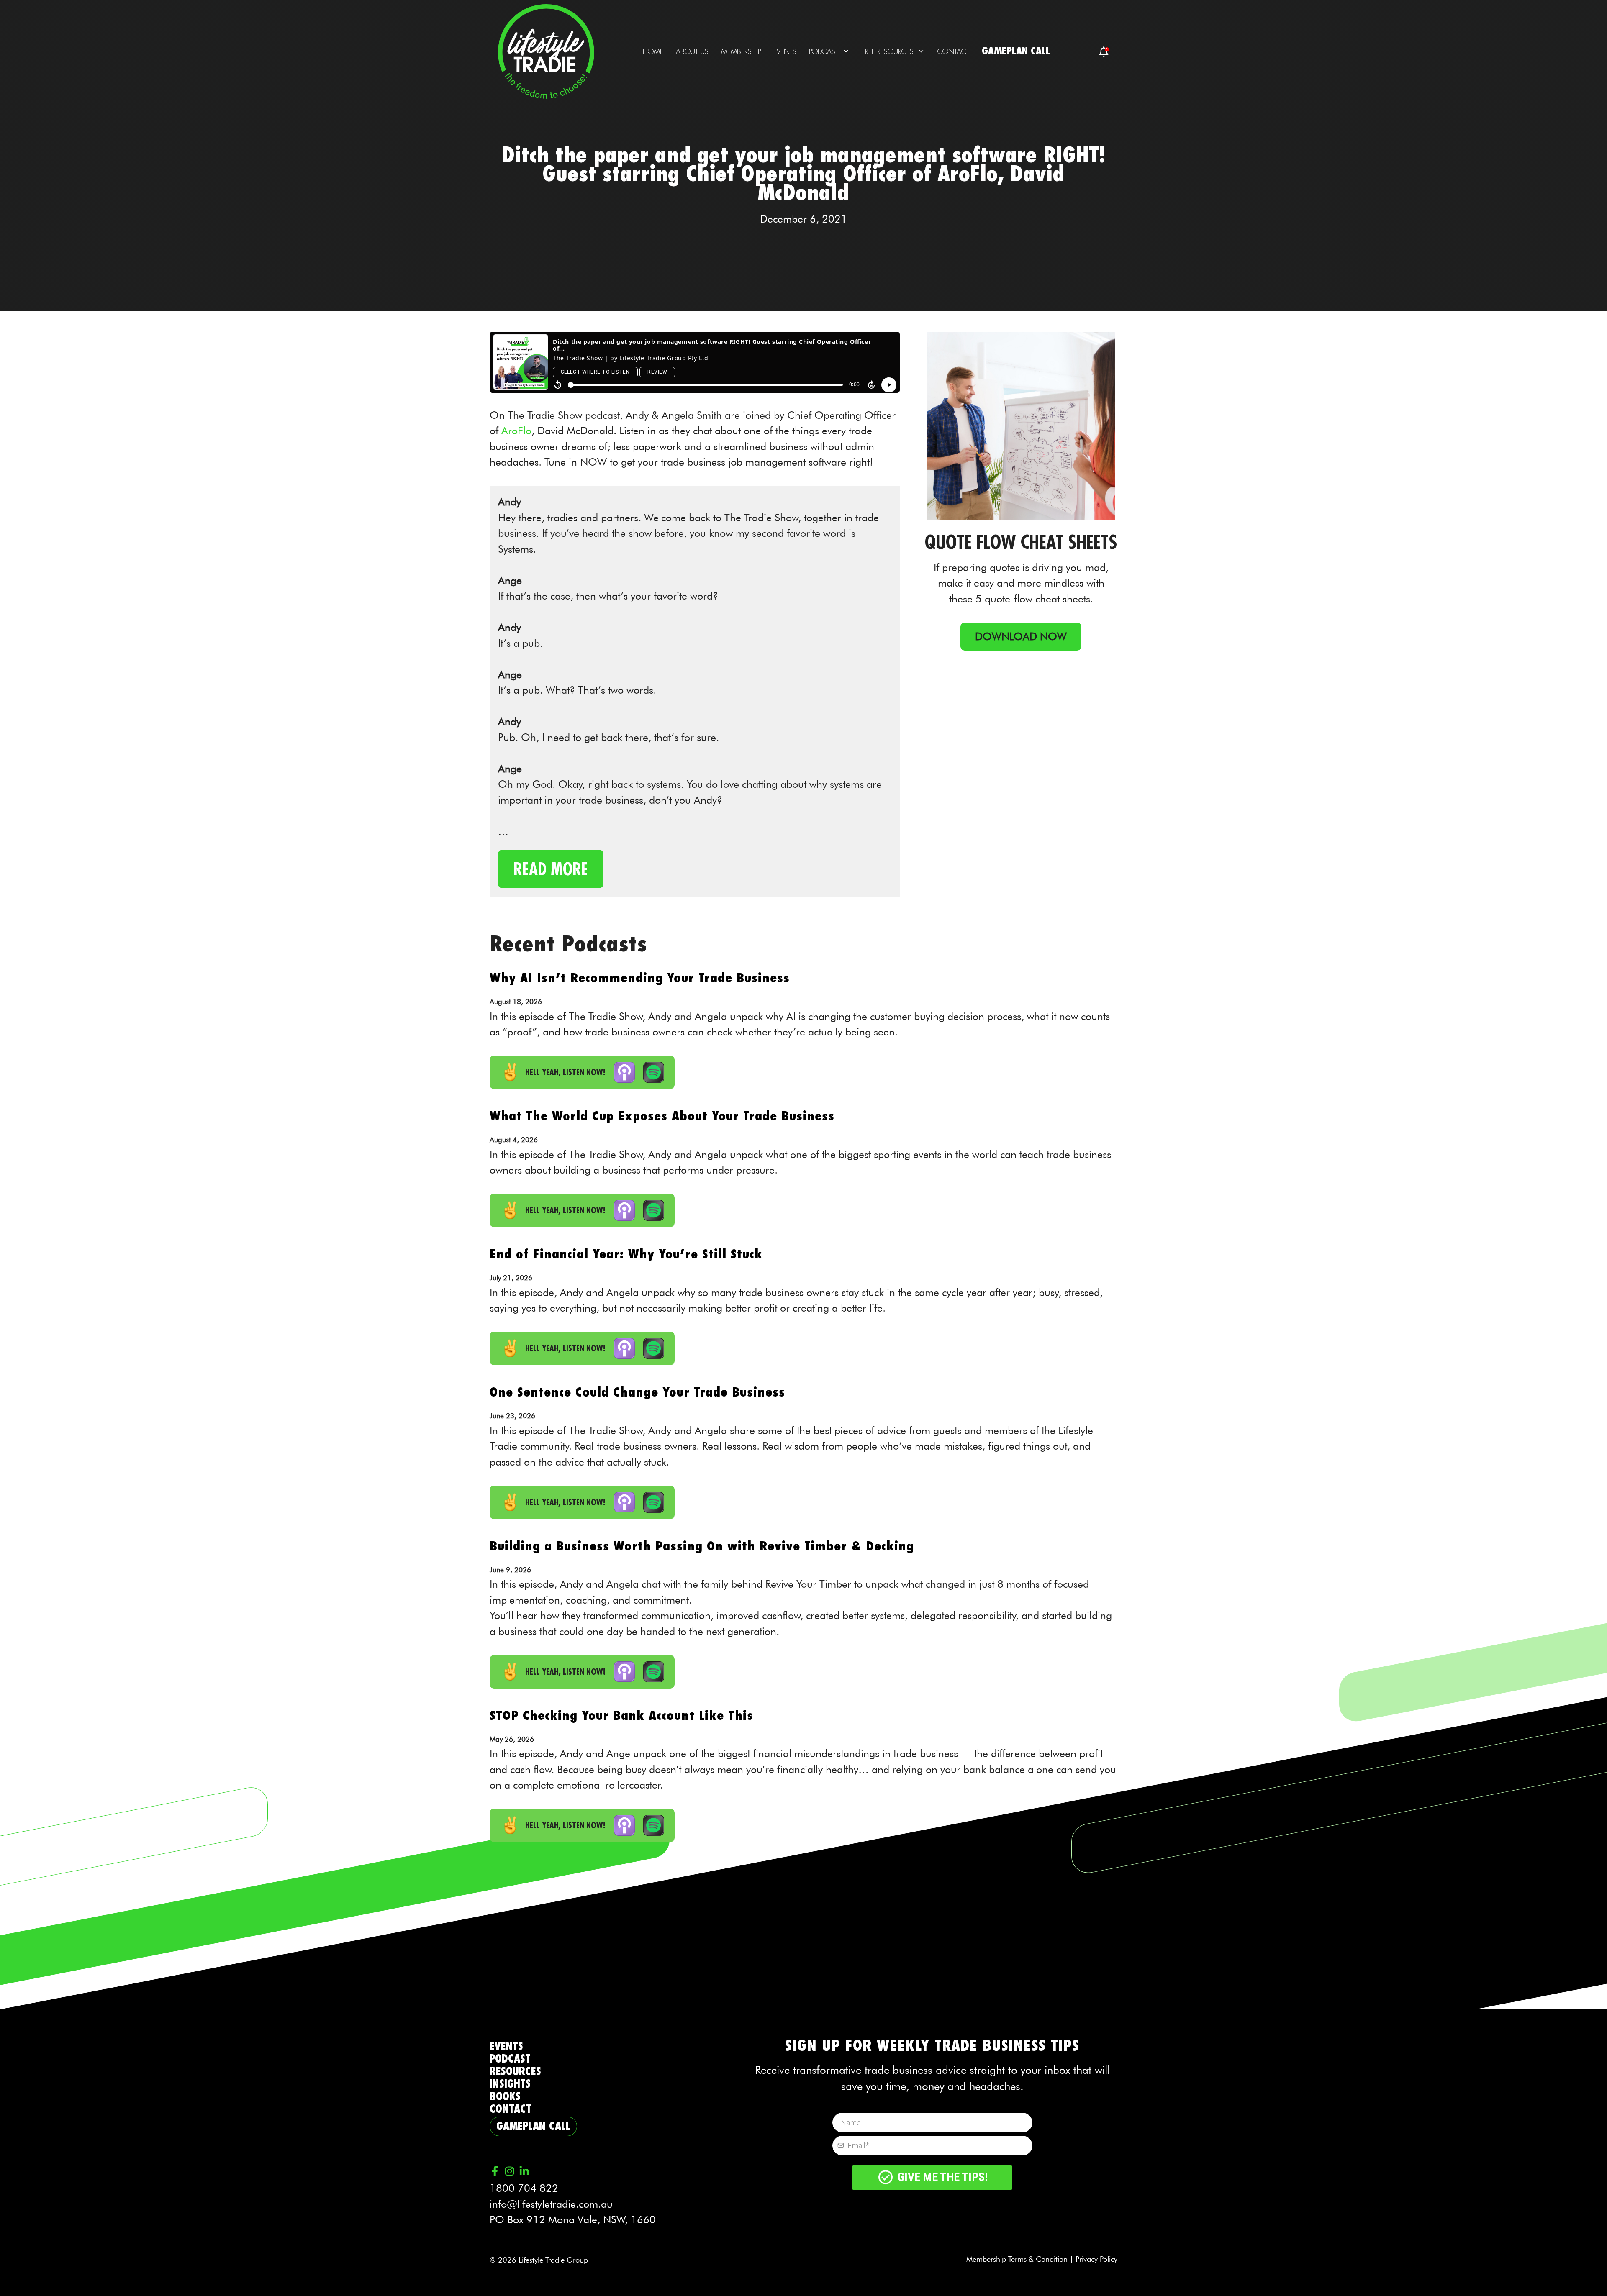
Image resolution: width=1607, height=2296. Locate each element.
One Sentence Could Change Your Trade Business (637, 1392)
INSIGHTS (510, 2084)
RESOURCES (515, 2072)
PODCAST (510, 2059)
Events (785, 51)
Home (653, 51)
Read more (551, 869)
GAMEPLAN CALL (1016, 51)
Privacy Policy (1096, 2259)
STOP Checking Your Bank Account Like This (621, 1716)
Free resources (888, 51)
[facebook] (1104, 52)
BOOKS (505, 2097)
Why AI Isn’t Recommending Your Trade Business (640, 978)
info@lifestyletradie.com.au (551, 2204)
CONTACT (511, 2109)
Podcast (824, 51)
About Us (692, 51)
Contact (953, 51)
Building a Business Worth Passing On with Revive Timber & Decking (702, 1546)
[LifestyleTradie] (546, 50)
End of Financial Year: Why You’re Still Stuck (626, 1254)
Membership (741, 51)
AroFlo (516, 430)
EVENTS (506, 2046)
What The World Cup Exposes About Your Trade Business (662, 1116)
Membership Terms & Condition (1017, 2259)
